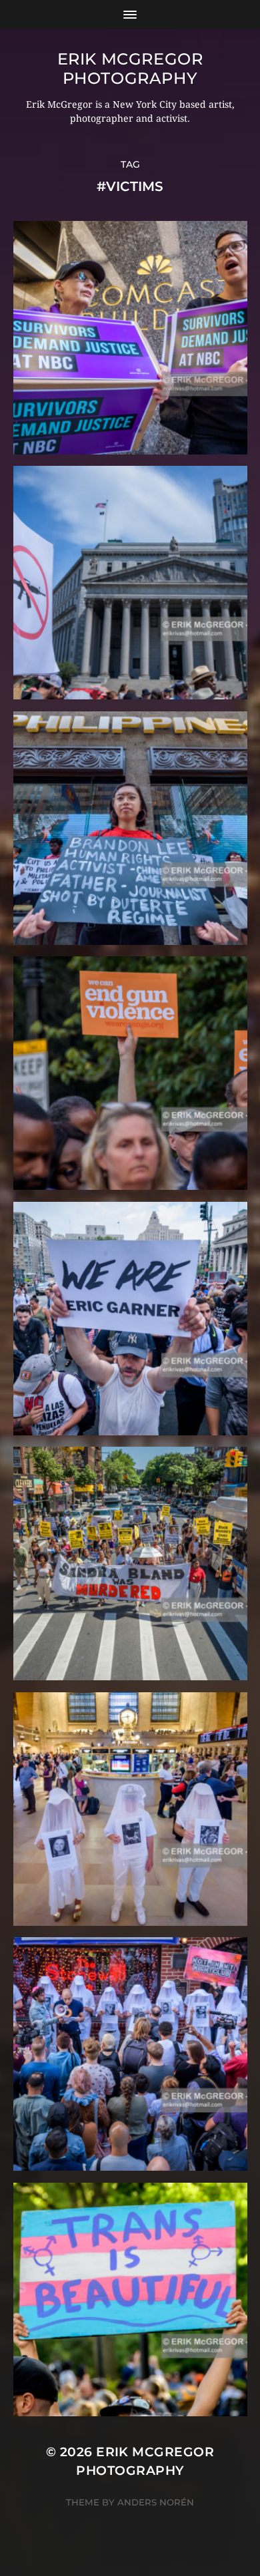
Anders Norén (156, 2502)
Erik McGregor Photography (130, 69)
